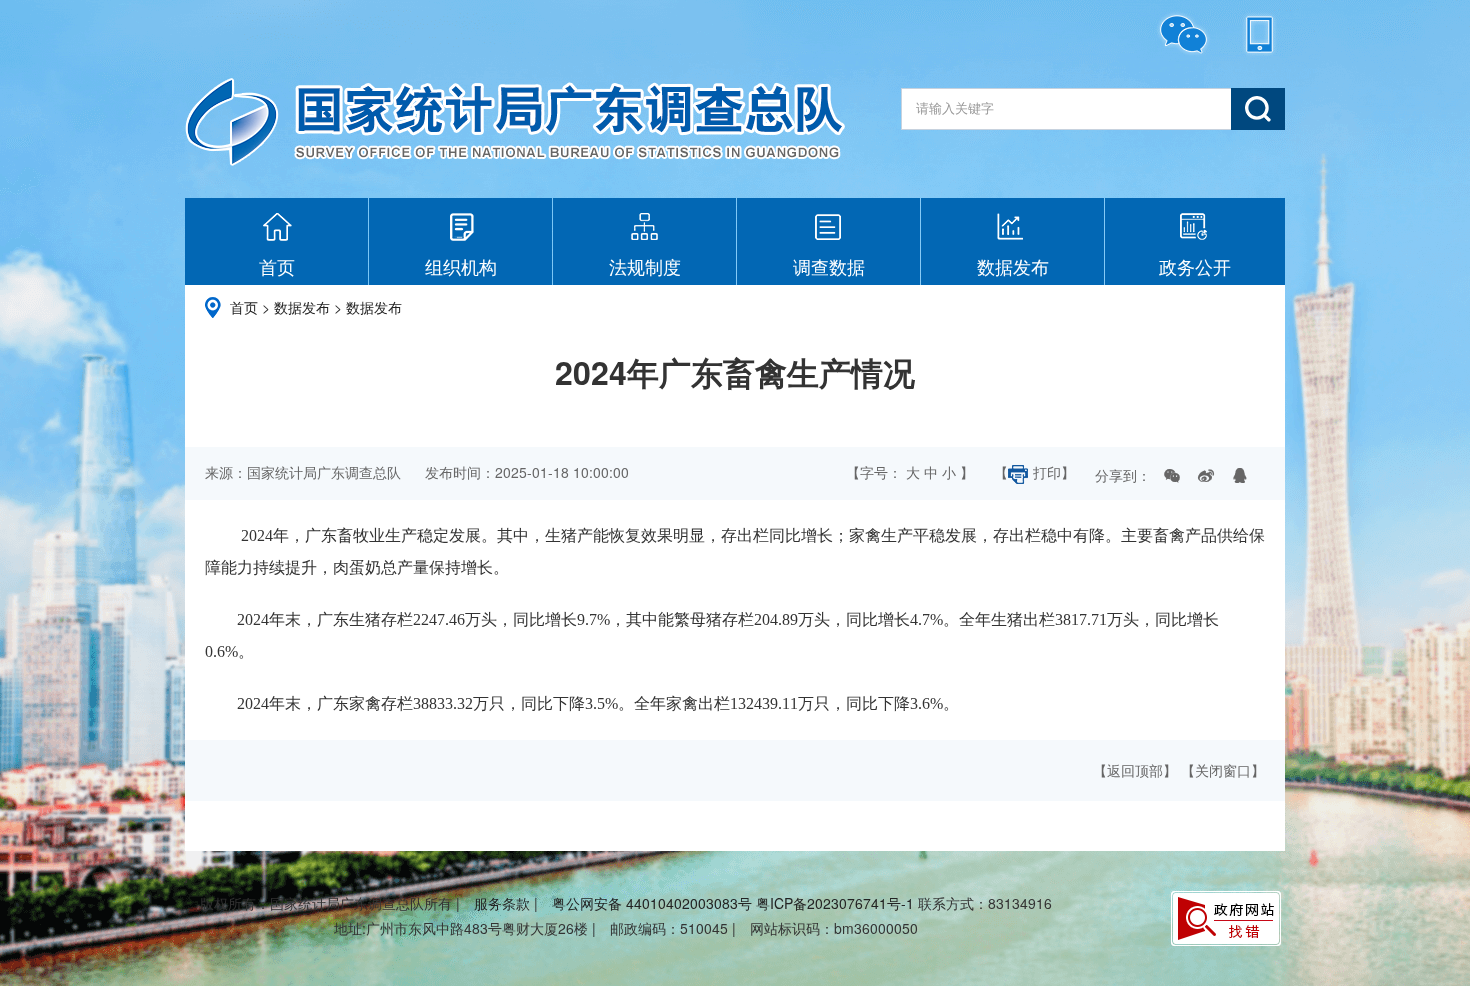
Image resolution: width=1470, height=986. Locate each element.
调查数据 (829, 266)
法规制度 (645, 266)
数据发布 (1013, 266)
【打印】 (1034, 472)
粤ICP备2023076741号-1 (835, 903)
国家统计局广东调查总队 (515, 122)
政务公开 (1195, 266)
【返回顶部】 (1135, 770)
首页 (277, 266)
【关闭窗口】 (1223, 770)
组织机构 (461, 266)
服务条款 (502, 903)
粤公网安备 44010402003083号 (652, 903)
